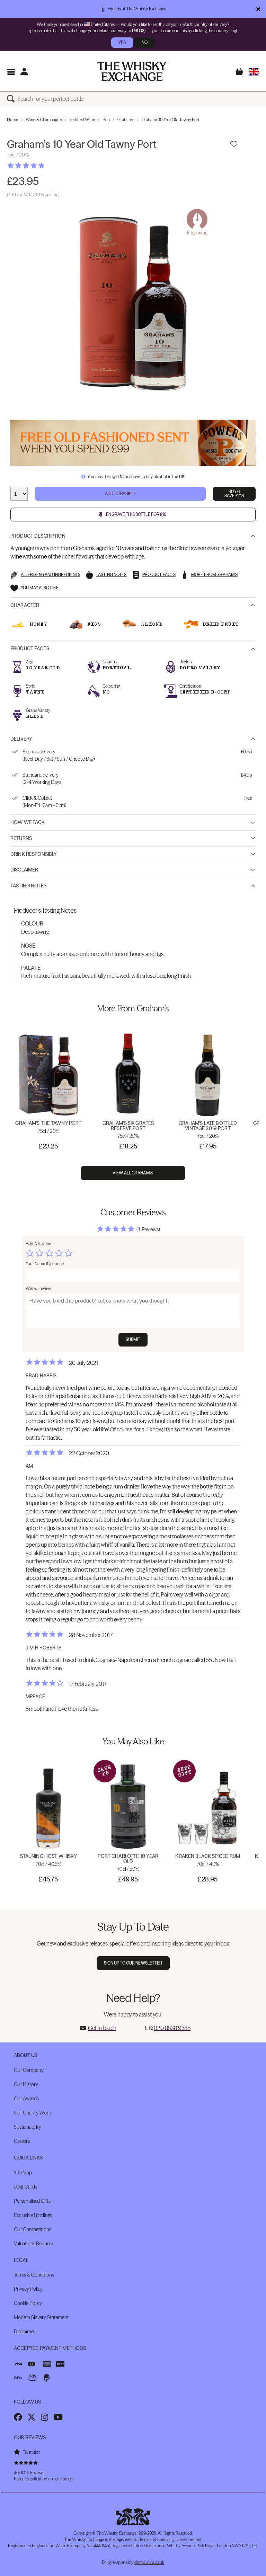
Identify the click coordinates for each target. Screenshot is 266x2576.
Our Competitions (33, 2229)
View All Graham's (133, 1173)
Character (25, 605)
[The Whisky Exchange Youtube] (58, 2417)
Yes (122, 42)
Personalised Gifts (32, 2201)
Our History (26, 2084)
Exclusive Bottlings (33, 2215)
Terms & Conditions (34, 2275)
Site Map (23, 2173)
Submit (133, 1339)
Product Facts (30, 649)
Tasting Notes (28, 886)
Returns (21, 838)
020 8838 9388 (172, 2028)
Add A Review (38, 1244)
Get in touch (102, 2028)
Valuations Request (33, 2244)
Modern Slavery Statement (41, 2317)
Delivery (21, 739)
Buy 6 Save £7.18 (234, 494)
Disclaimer (24, 870)
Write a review (38, 1289)
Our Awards (26, 2099)
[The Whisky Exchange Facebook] (18, 2417)
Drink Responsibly (34, 854)
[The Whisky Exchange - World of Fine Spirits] (132, 71)
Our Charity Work (32, 2113)
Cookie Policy (28, 2303)
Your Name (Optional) (45, 1264)
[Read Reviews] (43, 166)
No (145, 42)
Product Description (38, 536)
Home (12, 120)
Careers (22, 2141)
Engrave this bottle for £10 (136, 514)
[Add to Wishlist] (234, 144)
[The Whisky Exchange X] (32, 2417)
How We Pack (28, 822)
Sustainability (28, 2127)
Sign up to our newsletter (133, 1963)
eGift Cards (25, 2187)
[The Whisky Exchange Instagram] (45, 2417)
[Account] (24, 71)
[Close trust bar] (258, 9)
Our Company (29, 2070)
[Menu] (11, 71)
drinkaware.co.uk (149, 2562)
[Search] (12, 99)
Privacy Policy (28, 2289)
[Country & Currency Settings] (254, 71)
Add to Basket (120, 494)
